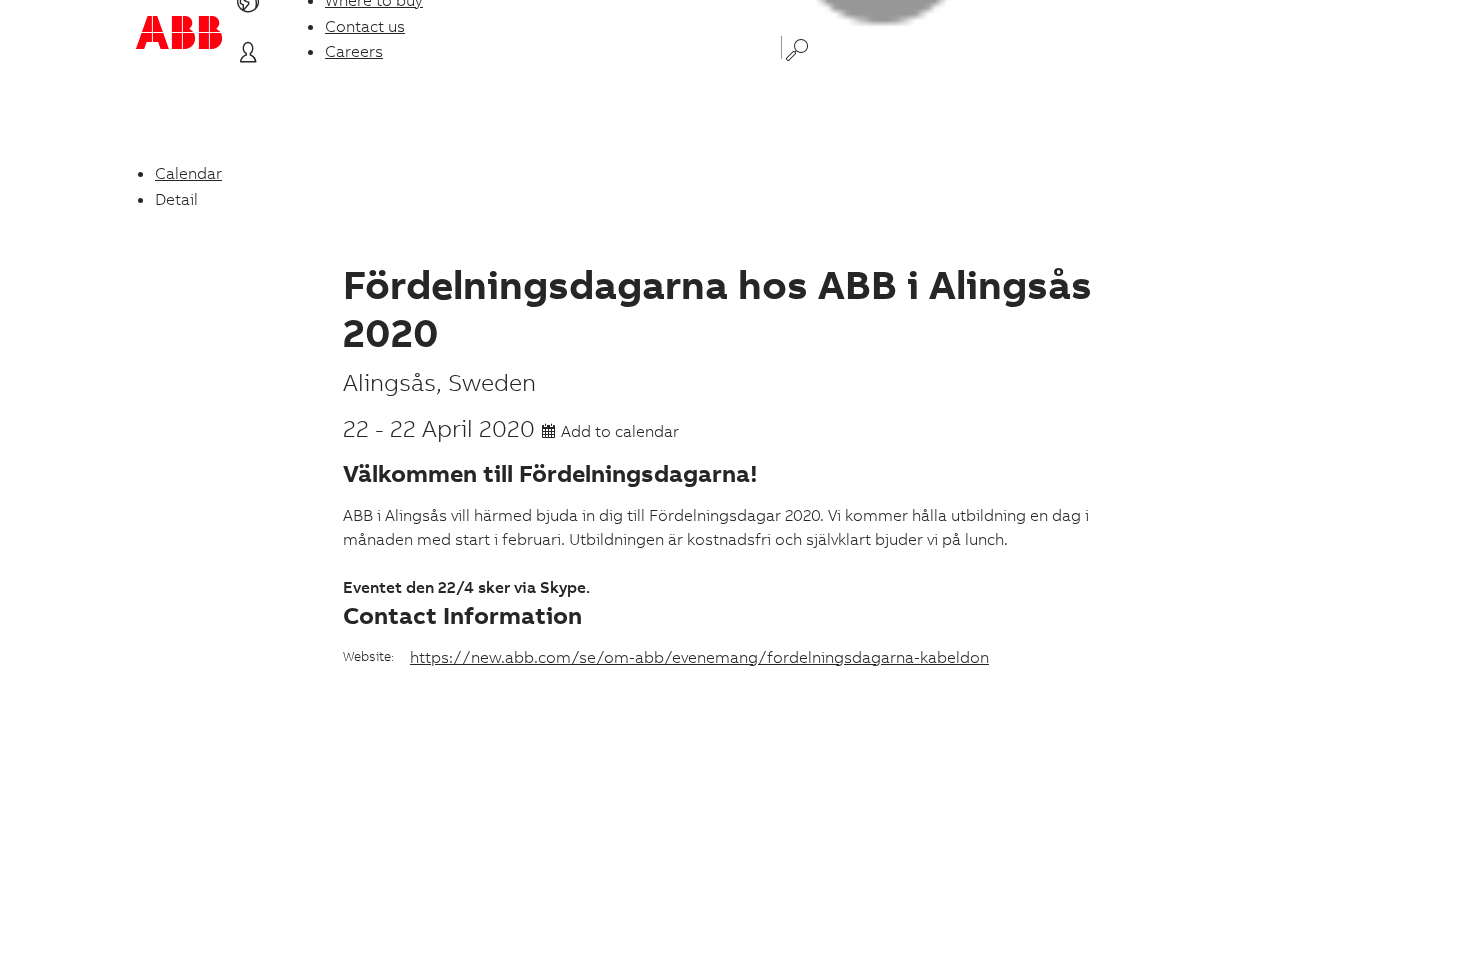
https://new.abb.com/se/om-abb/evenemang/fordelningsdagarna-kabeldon (699, 657)
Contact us (365, 26)
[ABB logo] (179, 32)
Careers (354, 51)
